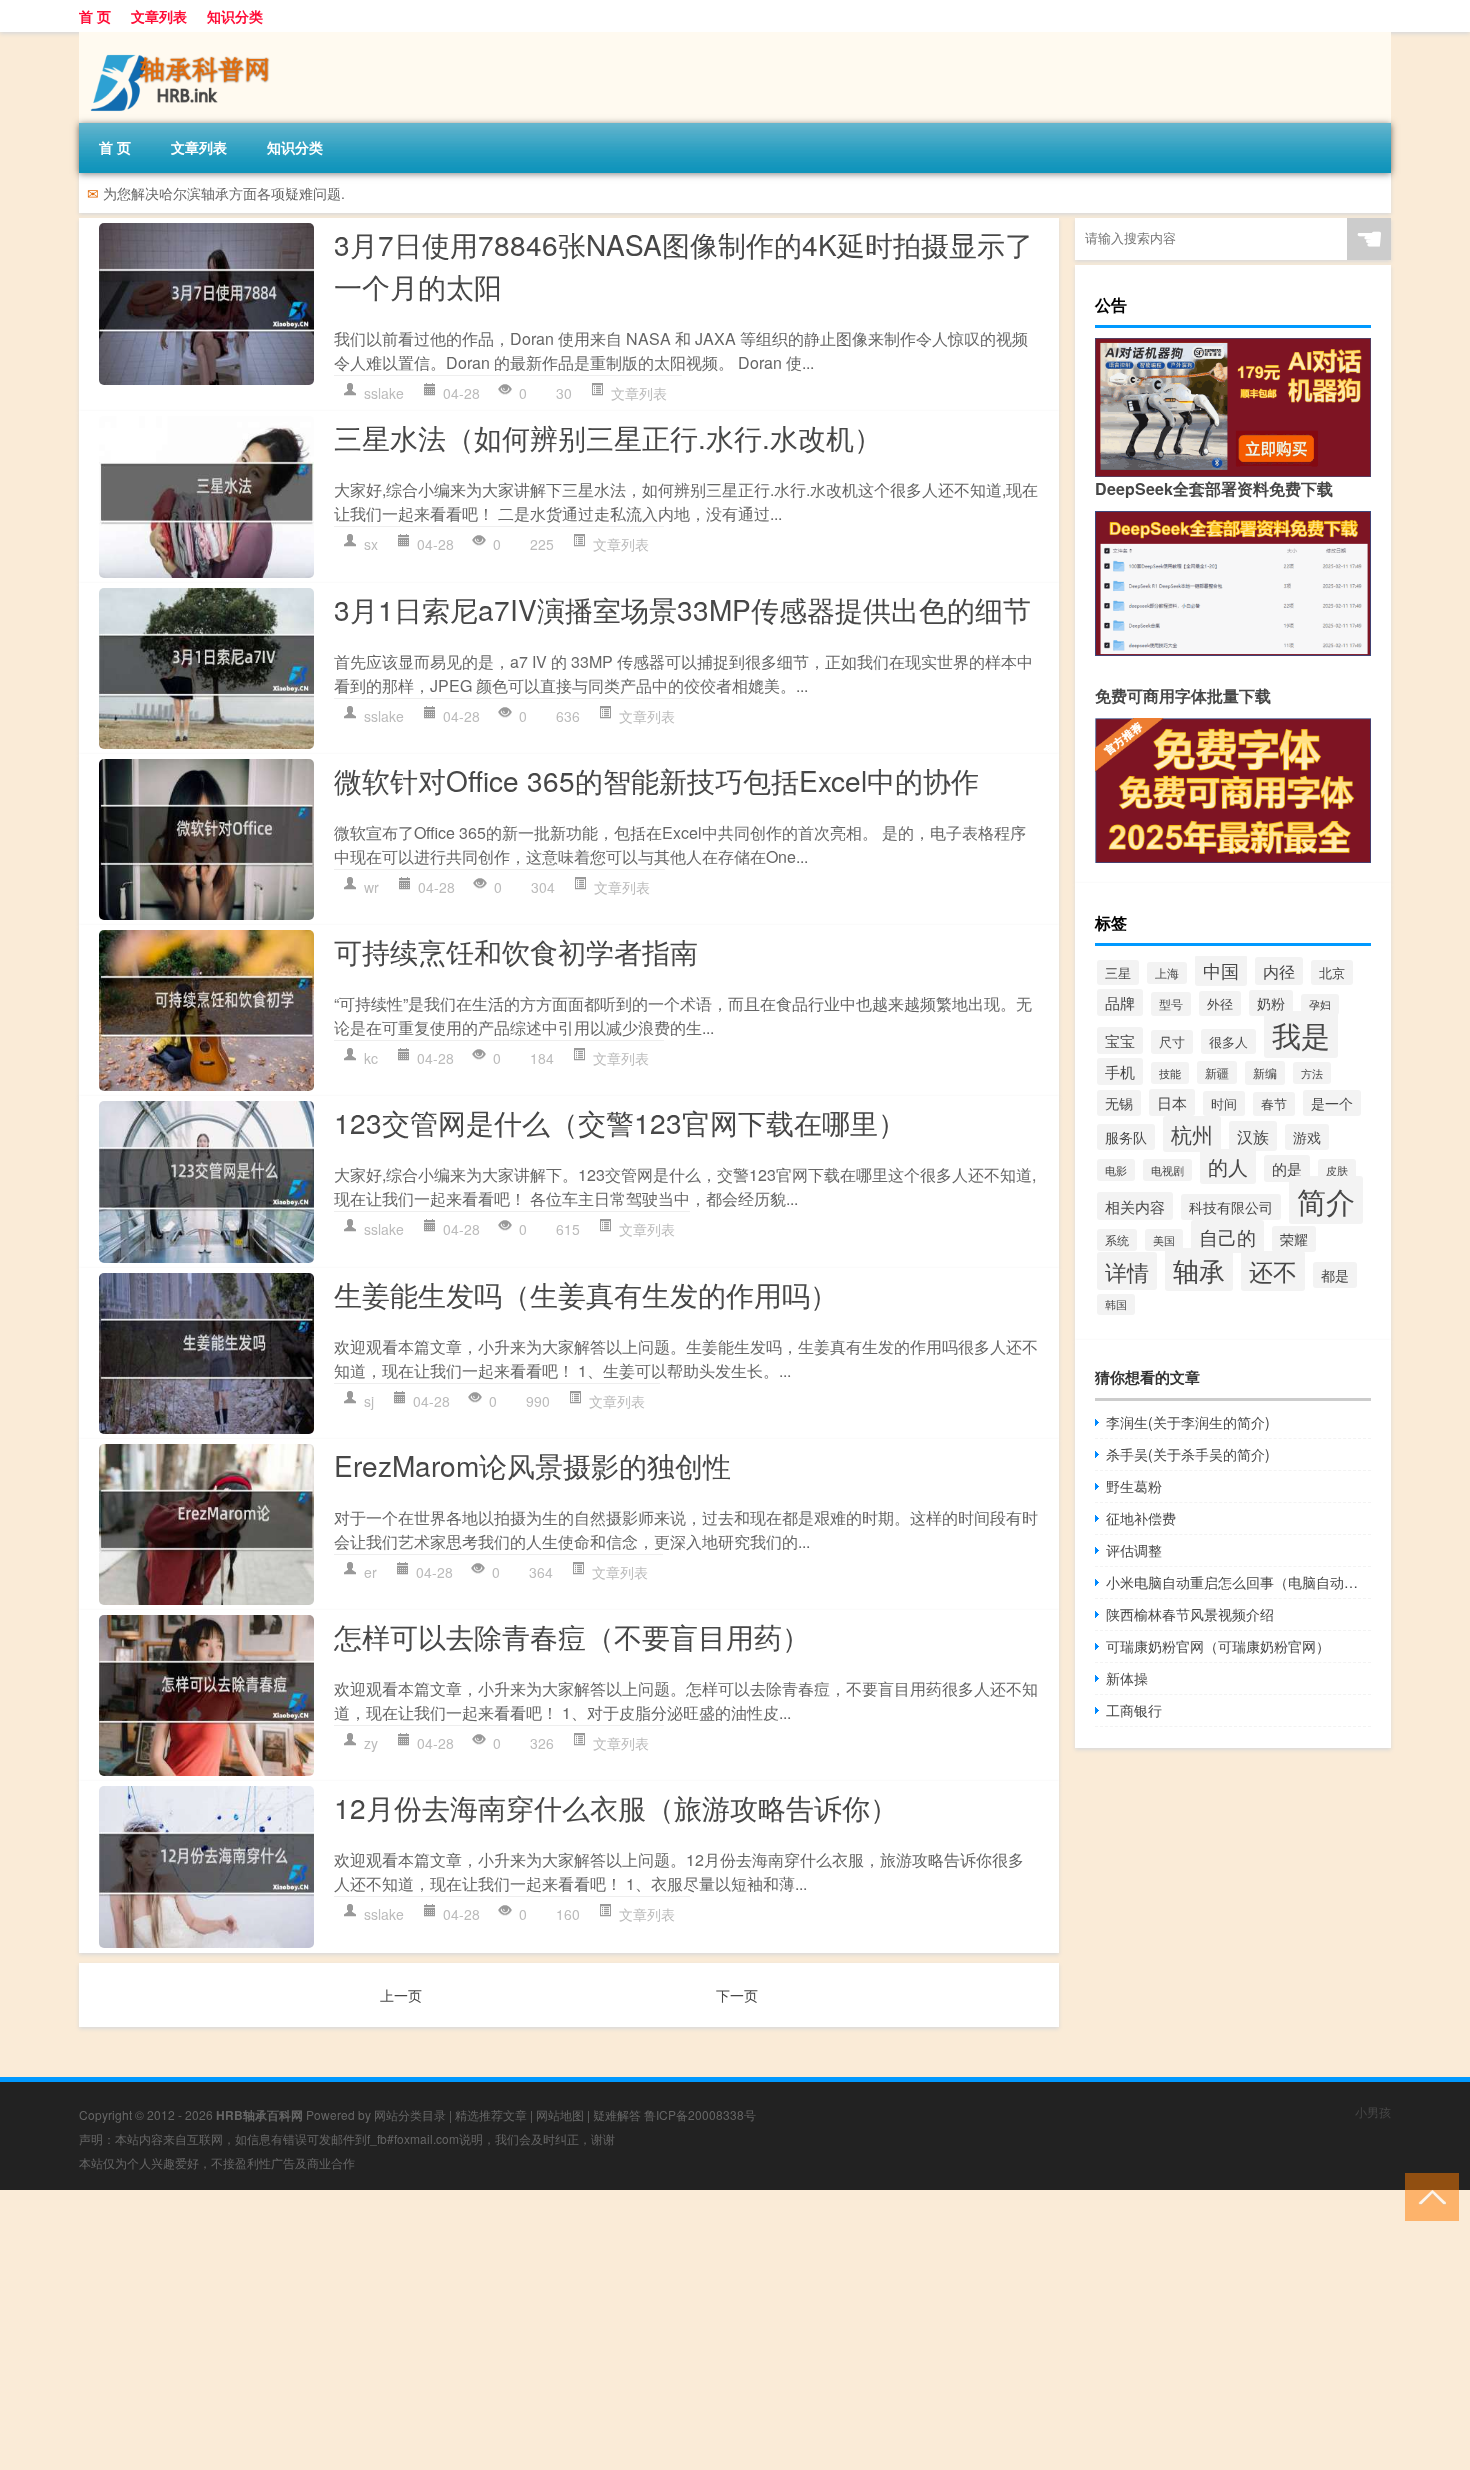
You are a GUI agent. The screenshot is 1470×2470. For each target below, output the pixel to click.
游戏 (1307, 1137)
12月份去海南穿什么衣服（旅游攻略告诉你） (616, 1807)
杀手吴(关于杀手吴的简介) (1188, 1454)
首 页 (95, 16)
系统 (1117, 1240)
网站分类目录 (410, 2114)
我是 (1301, 1034)
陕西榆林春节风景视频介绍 (1190, 1614)
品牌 (1120, 1002)
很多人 (1228, 1041)
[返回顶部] (1427, 2195)
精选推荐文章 (491, 2114)
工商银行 (1134, 1710)
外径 (1220, 1003)
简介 (1326, 1200)
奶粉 (1271, 1003)
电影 (1116, 1170)
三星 (1118, 972)
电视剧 (1167, 1170)
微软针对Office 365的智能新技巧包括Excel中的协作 (656, 780)
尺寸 (1172, 1042)
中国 (1221, 970)
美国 (1164, 1240)
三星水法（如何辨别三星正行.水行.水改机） (608, 437)
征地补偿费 (1141, 1518)
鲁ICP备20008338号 (700, 2114)
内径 (1279, 971)
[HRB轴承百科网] (184, 39)
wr (371, 887)
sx (371, 544)
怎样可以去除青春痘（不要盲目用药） (572, 1636)
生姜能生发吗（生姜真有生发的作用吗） (586, 1294)
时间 (1224, 1103)
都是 (1335, 1275)
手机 (1120, 1071)
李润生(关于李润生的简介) (1188, 1422)
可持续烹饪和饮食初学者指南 (516, 951)
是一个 (1332, 1103)
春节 (1274, 1104)
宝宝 (1120, 1040)
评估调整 (1134, 1550)
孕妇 (1320, 1004)
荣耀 (1294, 1239)
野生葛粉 (1134, 1486)
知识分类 (235, 16)
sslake (384, 393)
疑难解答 (617, 2114)
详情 (1127, 1271)
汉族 (1253, 1136)
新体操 (1127, 1678)
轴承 (1199, 1269)
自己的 (1227, 1236)
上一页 (401, 1995)
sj (369, 1401)
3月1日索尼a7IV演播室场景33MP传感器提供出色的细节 (682, 609)
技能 (1170, 1073)
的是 (1287, 1168)
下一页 (737, 1995)
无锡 (1119, 1103)
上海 (1167, 973)
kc (371, 1058)
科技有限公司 (1231, 1207)
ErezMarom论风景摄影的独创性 (532, 1465)
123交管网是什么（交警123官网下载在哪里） (620, 1122)
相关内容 (1135, 1206)
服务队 (1126, 1137)
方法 (1312, 1073)
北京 (1332, 972)
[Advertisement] (600, 2330)
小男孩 (1373, 2111)
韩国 (1116, 1304)
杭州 (1192, 1134)
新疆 (1217, 1072)
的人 (1228, 1166)
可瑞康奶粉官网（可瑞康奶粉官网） (1218, 1646)
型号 (1171, 1004)
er (370, 1572)
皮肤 (1337, 1170)
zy (371, 1743)
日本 (1172, 1102)
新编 (1265, 1073)
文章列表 (159, 16)
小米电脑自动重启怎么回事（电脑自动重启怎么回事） (1238, 1582)
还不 (1273, 1271)
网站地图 (560, 2114)
